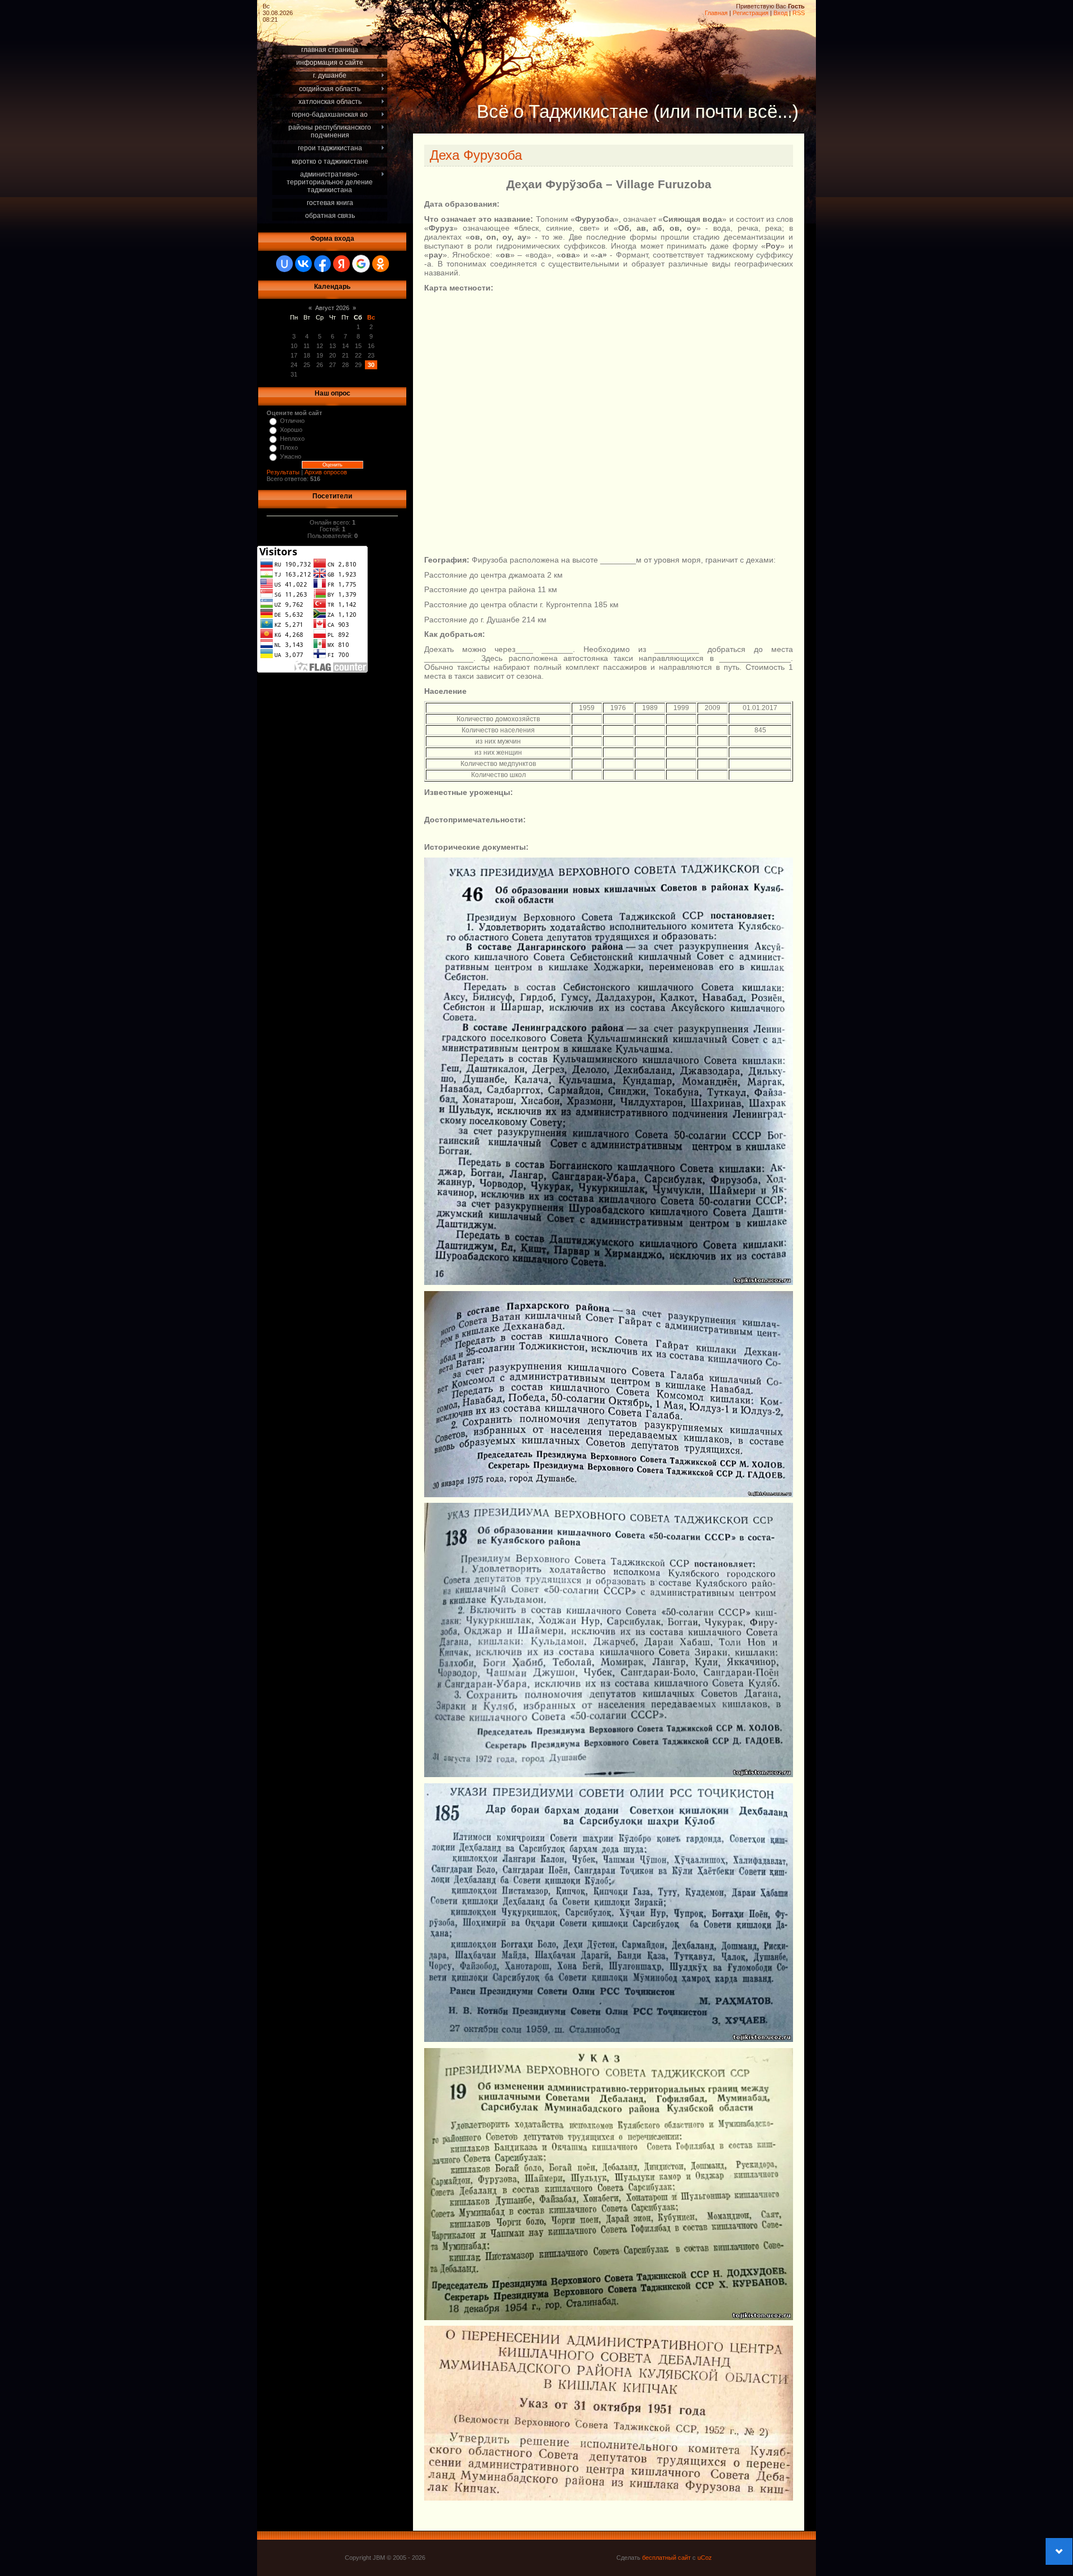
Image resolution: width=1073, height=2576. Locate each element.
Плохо (289, 447)
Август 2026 (332, 308)
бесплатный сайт (666, 2558)
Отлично (292, 421)
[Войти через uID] (284, 264)
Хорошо (291, 430)
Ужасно (291, 456)
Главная (716, 13)
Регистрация (751, 13)
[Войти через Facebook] (322, 264)
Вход (780, 13)
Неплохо (292, 439)
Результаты (283, 472)
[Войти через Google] (361, 264)
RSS (799, 13)
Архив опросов (326, 472)
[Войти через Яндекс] (341, 264)
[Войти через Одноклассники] (381, 264)
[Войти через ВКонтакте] (303, 264)
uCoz (705, 2558)
